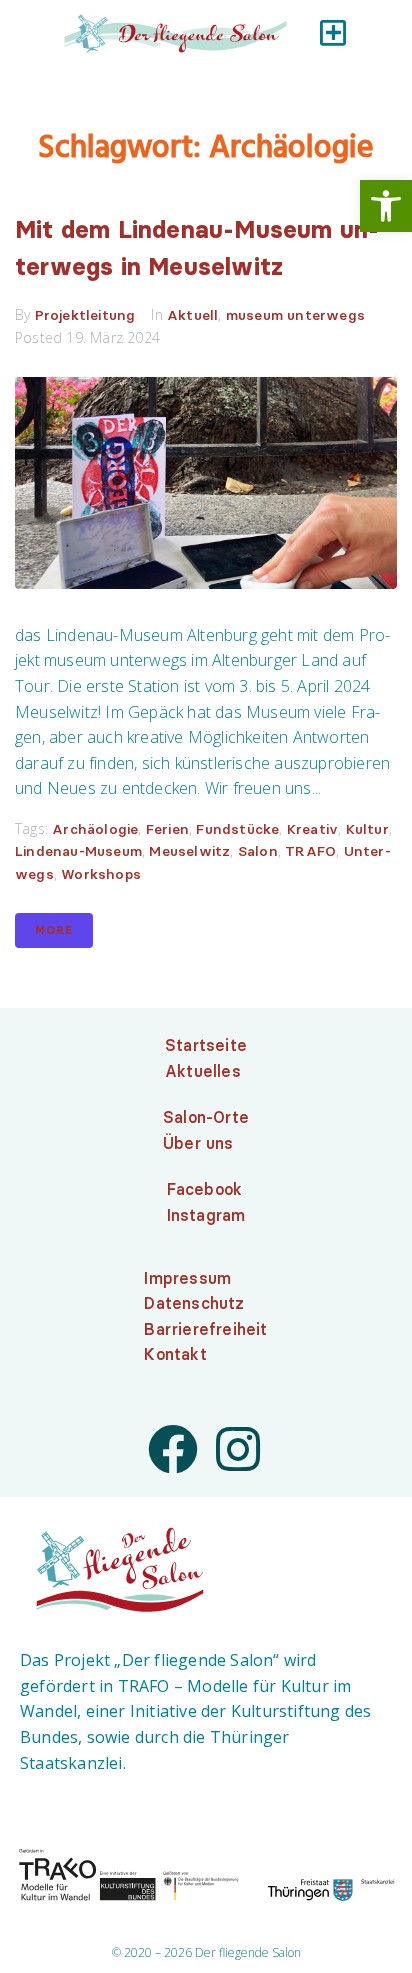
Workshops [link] (101, 874)
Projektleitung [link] (85, 315)
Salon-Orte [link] (206, 1117)
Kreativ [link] (312, 829)
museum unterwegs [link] (295, 315)
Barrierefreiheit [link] (205, 1329)
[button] (332, 32)
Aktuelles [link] (203, 1071)
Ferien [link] (167, 829)
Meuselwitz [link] (189, 851)
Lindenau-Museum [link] (78, 851)
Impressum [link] (187, 1278)
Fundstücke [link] (237, 829)
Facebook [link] (205, 1189)
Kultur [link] (367, 829)
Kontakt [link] (175, 1354)
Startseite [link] (206, 1045)
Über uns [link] (198, 1143)
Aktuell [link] (192, 315)
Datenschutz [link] (194, 1303)
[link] (386, 206)
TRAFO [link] (310, 851)
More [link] (54, 930)
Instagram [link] (206, 1215)
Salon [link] (258, 851)
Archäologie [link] (95, 829)
